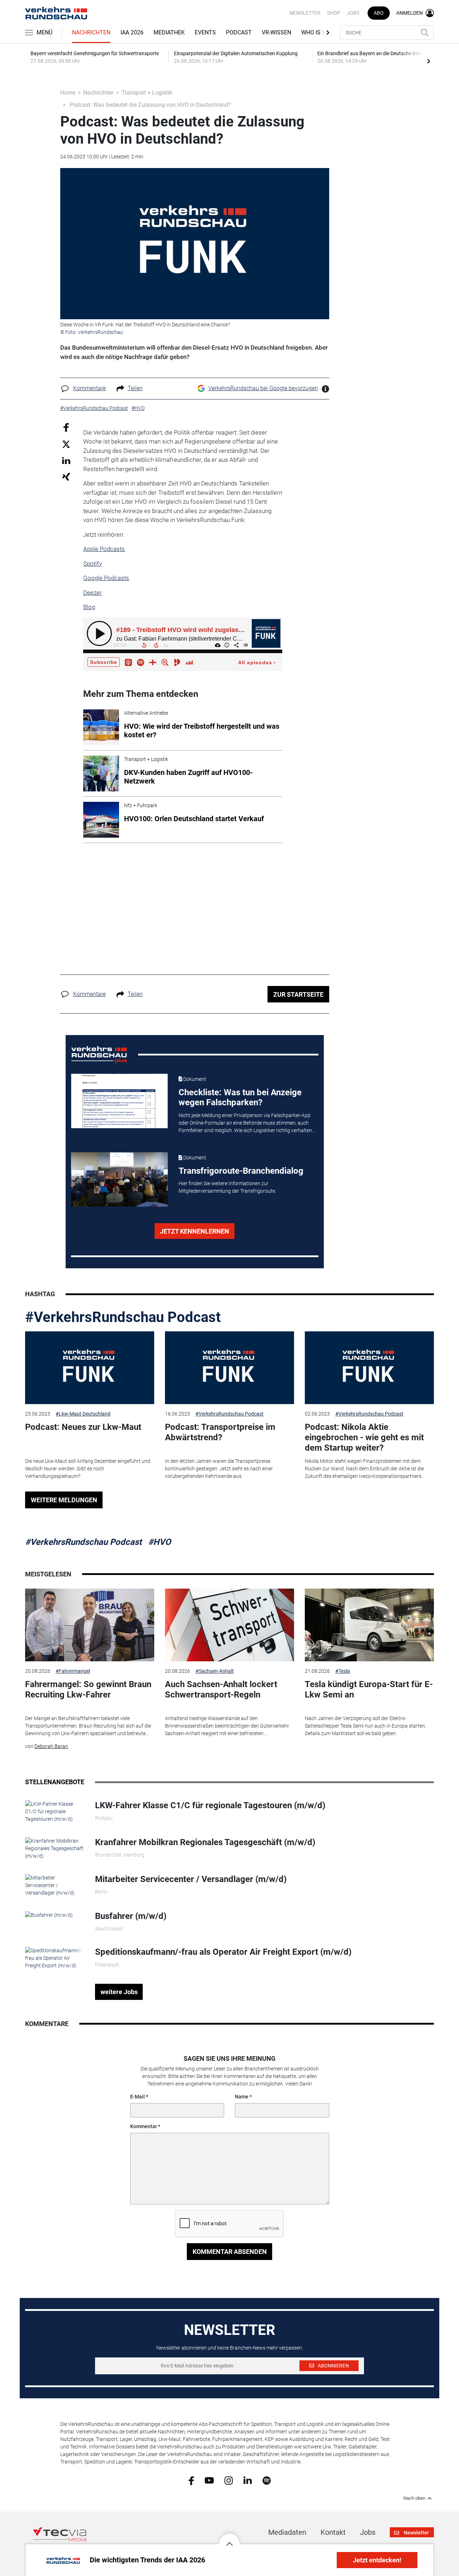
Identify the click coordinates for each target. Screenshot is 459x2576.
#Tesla (343, 1671)
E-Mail (138, 2097)
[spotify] (267, 2480)
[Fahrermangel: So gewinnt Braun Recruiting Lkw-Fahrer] (90, 1625)
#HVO (160, 1542)
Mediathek (169, 32)
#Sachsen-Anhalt (215, 1671)
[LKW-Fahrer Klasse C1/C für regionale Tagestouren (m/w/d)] (55, 1811)
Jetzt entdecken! (377, 2560)
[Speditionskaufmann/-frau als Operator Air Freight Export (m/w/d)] (55, 1958)
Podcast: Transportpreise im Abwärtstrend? (220, 1432)
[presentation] (429, 61)
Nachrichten (91, 32)
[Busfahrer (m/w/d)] (49, 1915)
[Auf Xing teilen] (66, 476)
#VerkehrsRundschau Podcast (123, 1317)
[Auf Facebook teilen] (66, 427)
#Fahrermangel (73, 1671)
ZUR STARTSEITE (298, 994)
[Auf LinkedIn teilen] (66, 460)
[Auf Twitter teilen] (66, 444)
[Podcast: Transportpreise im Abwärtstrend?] (229, 1368)
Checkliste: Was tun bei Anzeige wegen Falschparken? (240, 1098)
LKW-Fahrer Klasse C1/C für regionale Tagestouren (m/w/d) (210, 1805)
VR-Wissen (276, 32)
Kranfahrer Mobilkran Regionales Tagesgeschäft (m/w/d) (205, 1842)
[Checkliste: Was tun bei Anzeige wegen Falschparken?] (119, 1101)
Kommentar (144, 2126)
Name (242, 2097)
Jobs (353, 13)
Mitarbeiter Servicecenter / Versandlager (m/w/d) (191, 1879)
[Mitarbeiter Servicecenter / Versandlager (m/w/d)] (55, 1885)
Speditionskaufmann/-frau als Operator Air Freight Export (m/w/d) (223, 1952)
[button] (229, 2538)
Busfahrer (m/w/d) (131, 1916)
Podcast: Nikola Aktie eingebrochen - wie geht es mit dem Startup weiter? (364, 1437)
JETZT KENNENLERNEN (195, 1231)
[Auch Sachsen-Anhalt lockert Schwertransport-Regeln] (229, 1625)
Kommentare (89, 388)
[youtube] (209, 2480)
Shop (334, 13)
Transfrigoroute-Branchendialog (241, 1171)
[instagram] (229, 2480)
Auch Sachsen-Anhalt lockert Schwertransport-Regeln (221, 1689)
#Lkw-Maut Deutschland (83, 1414)
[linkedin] (248, 2480)
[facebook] (191, 2480)
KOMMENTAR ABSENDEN (230, 2252)
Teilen (135, 388)
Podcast (239, 32)
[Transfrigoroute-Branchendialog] (119, 1179)
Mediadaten (287, 2532)
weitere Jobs (119, 1992)
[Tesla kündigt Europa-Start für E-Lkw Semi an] (369, 1625)
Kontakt (333, 2532)
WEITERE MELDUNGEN (64, 1500)
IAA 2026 (132, 32)
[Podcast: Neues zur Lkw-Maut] (90, 1368)
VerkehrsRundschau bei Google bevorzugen (263, 388)
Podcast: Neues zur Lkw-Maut (83, 1427)
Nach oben (414, 2498)
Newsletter (305, 13)
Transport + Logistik (147, 93)
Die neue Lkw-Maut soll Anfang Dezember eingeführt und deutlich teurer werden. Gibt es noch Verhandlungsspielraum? (88, 1469)
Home (68, 93)
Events (205, 32)
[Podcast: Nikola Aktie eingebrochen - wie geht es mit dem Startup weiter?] (369, 1368)
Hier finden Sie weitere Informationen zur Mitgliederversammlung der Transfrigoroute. (227, 1187)
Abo (379, 13)
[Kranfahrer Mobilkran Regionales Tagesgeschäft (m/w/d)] (55, 1848)
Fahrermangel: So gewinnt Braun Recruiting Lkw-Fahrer (88, 1689)
